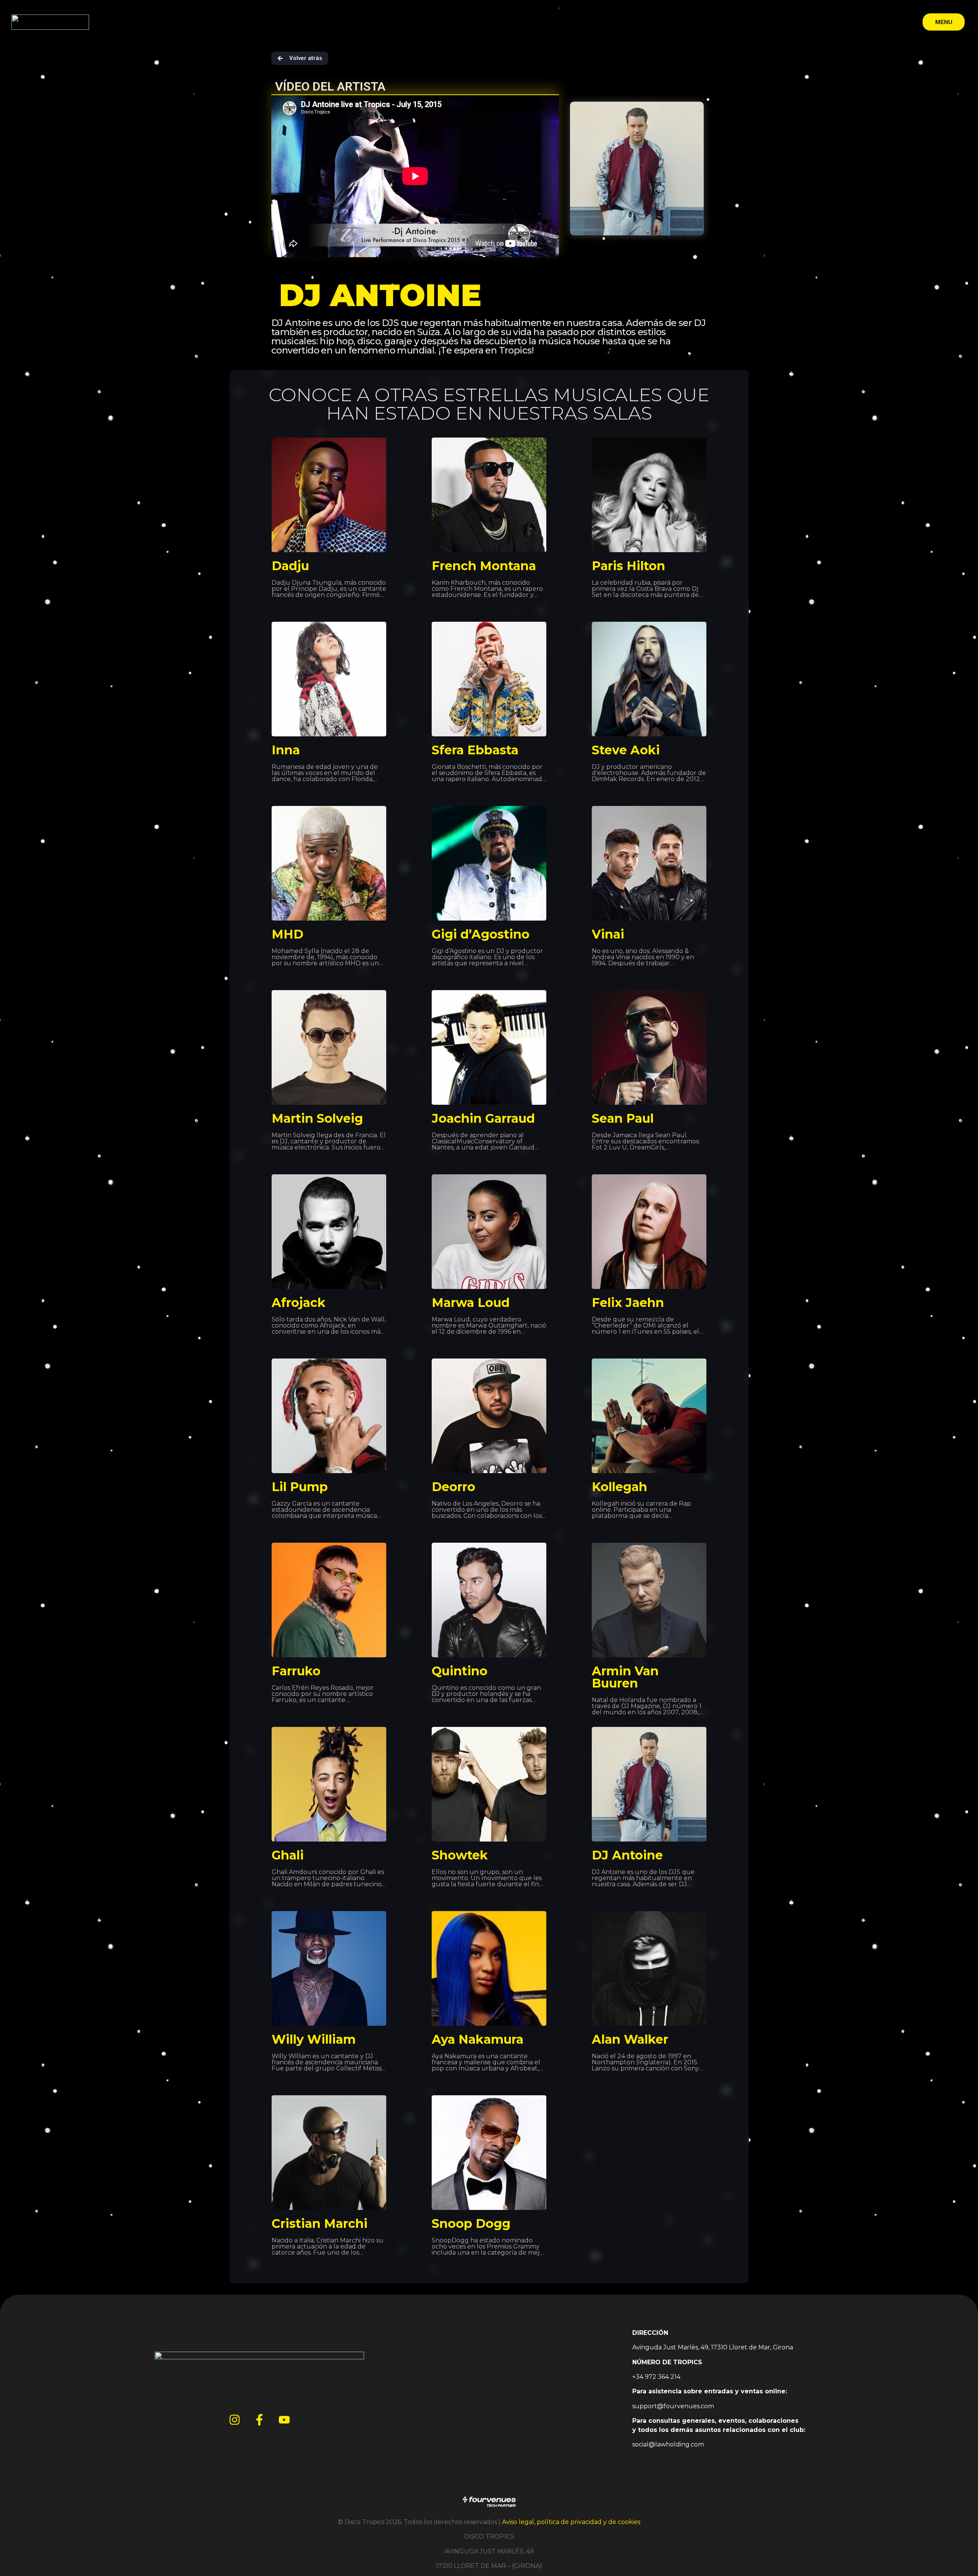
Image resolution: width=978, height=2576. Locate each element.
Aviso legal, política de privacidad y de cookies (571, 2522)
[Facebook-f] (259, 2420)
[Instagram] (235, 2420)
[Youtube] (284, 2420)
